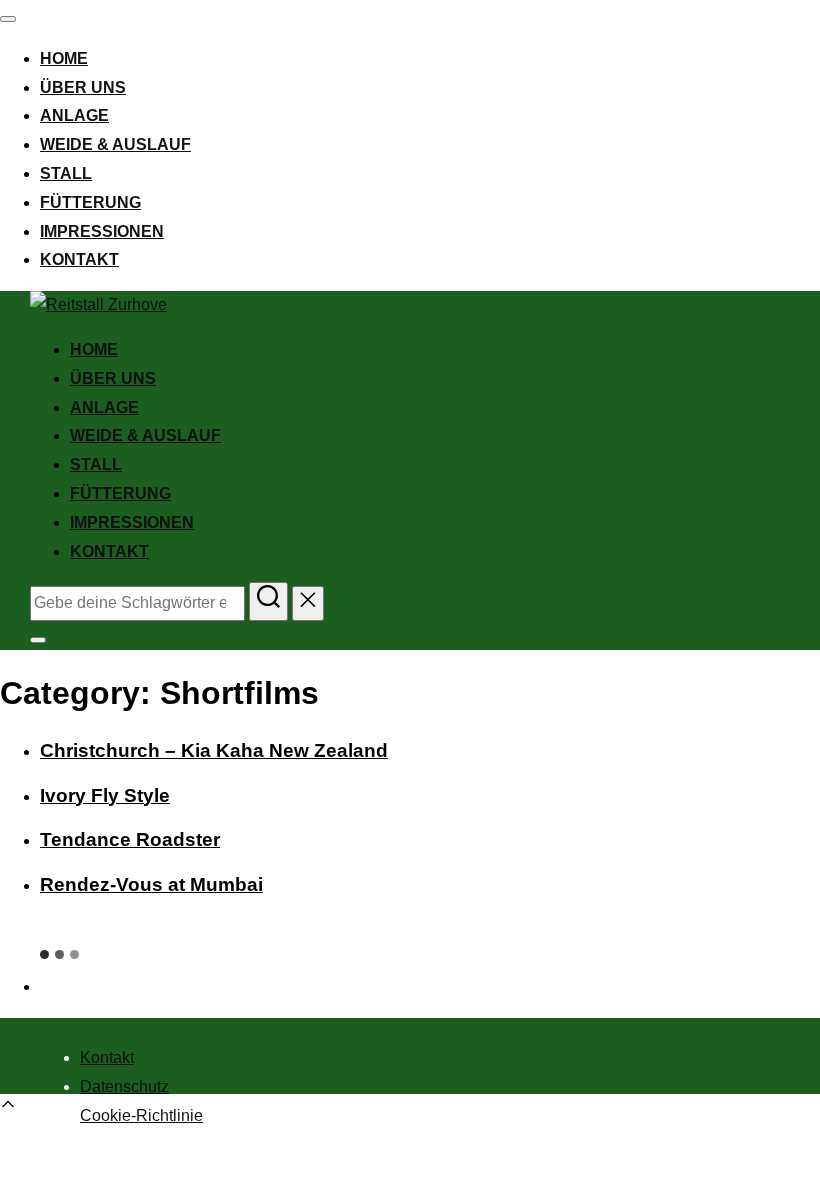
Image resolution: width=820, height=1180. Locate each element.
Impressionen (102, 231)
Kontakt (79, 259)
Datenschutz (124, 1086)
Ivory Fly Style (105, 795)
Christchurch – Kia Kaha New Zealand (214, 750)
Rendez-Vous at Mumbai (151, 884)
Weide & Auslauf (115, 144)
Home (64, 58)
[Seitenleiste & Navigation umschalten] (38, 640)
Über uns (83, 87)
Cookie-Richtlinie (141, 1115)
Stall (66, 173)
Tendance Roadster (130, 839)
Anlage (74, 115)
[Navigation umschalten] (8, 19)
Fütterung (90, 202)
